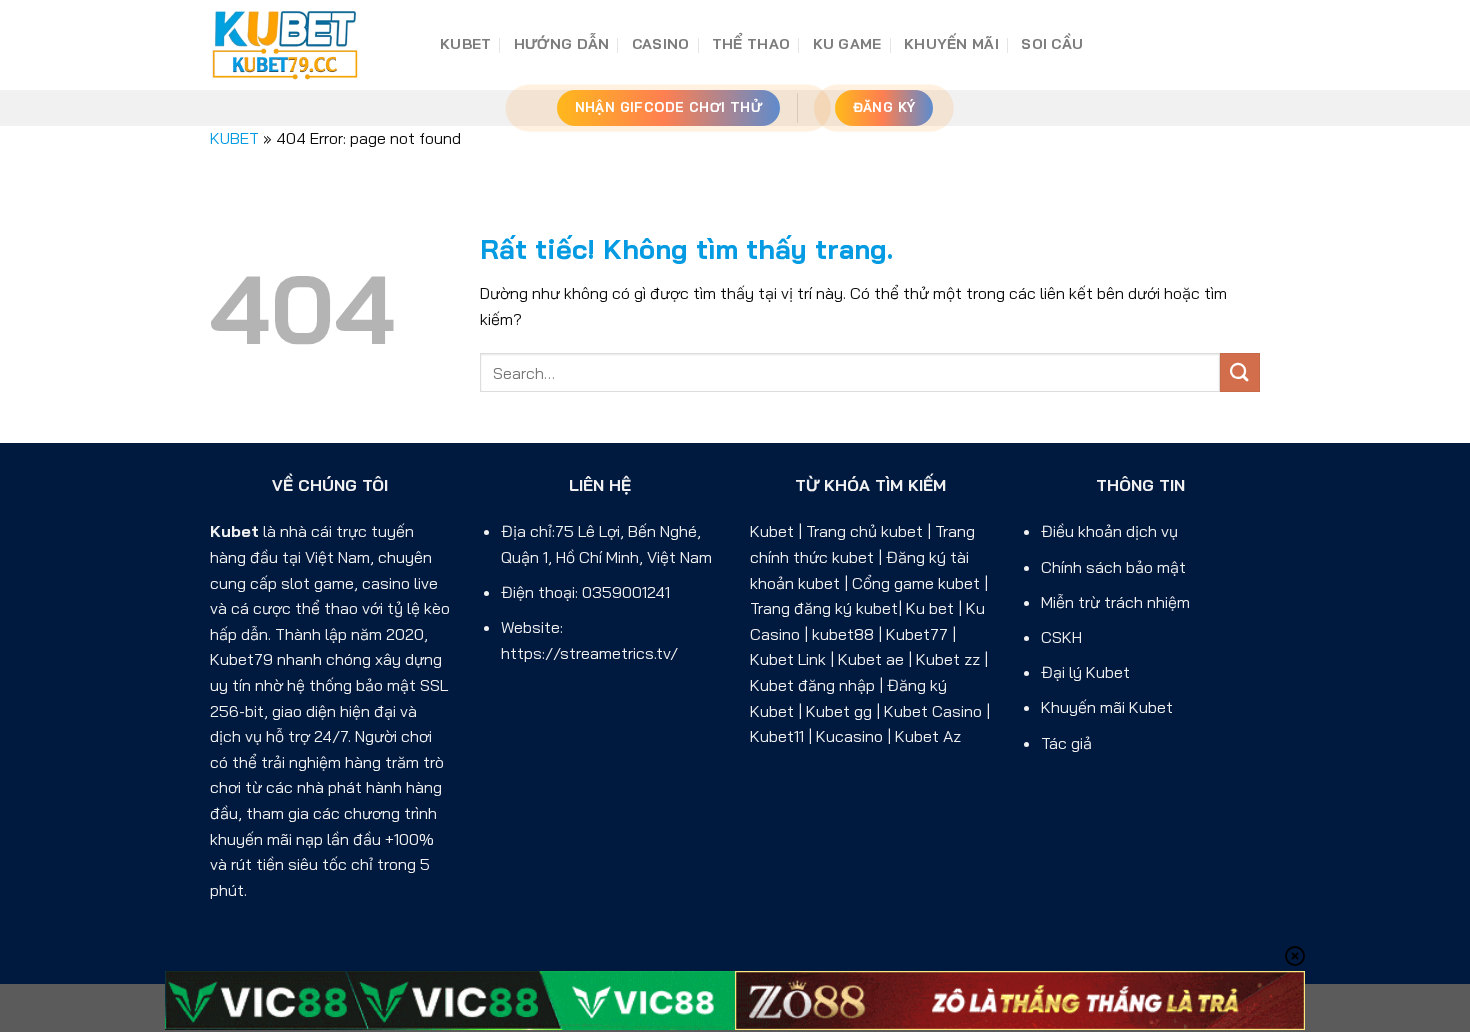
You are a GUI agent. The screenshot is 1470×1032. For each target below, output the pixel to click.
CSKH (1061, 637)
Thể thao (751, 44)
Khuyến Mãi (951, 44)
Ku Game (847, 44)
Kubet (234, 531)
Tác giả (1066, 743)
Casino (661, 44)
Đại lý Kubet (1085, 672)
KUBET (465, 44)
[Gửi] (1240, 372)
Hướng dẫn (562, 44)
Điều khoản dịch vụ (1109, 531)
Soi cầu (1052, 44)
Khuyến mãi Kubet (1107, 707)
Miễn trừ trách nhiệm (1115, 602)
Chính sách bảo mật (1113, 567)
